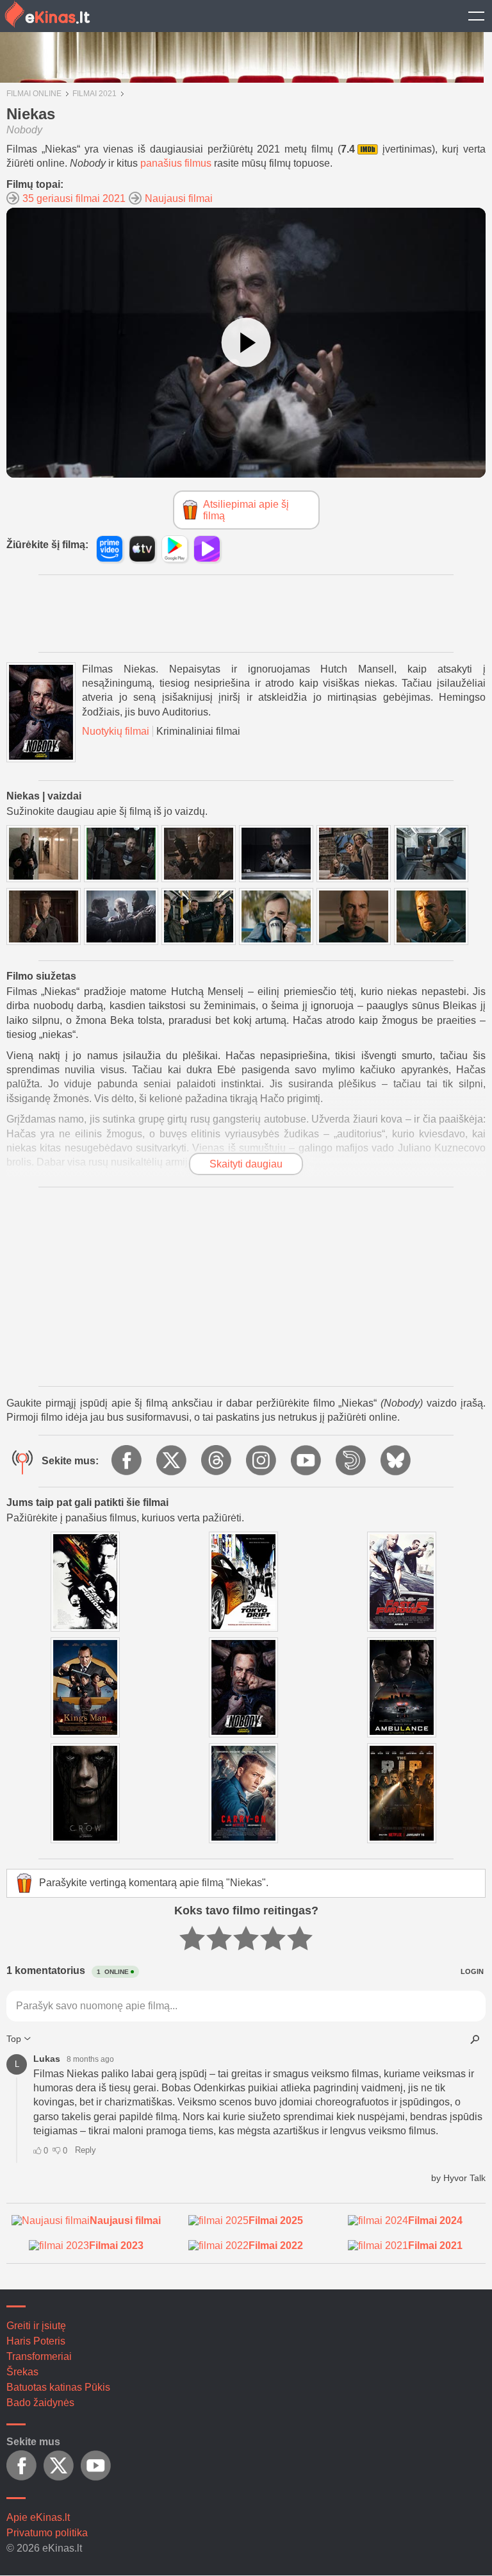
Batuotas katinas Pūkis (58, 2387)
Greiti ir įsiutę (36, 2326)
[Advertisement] (240, 614)
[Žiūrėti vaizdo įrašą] (246, 343)
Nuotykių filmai (116, 731)
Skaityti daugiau (246, 1164)
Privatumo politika (47, 2533)
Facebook (127, 1461)
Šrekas (22, 2372)
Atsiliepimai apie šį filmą (246, 510)
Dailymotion (352, 1461)
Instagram (262, 1461)
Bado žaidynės (40, 2403)
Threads (217, 1461)
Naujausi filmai (179, 198)
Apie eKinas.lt (38, 2517)
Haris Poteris (36, 2341)
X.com (172, 1461)
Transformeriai (39, 2356)
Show (476, 16)
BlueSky (397, 1461)
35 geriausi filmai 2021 (74, 198)
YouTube (307, 1461)
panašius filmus (176, 163)
